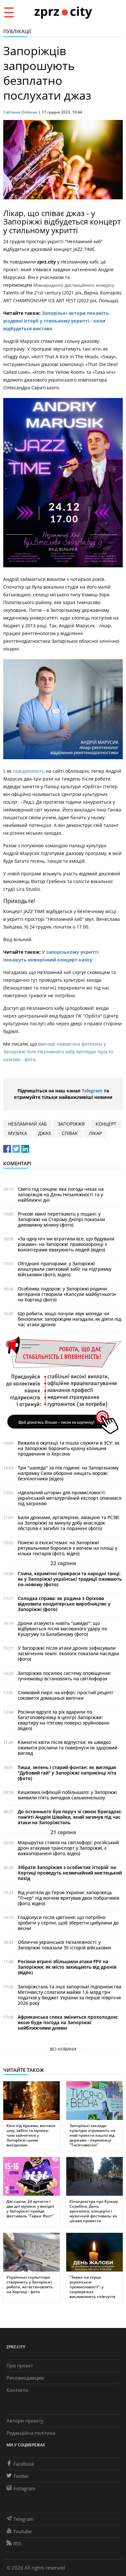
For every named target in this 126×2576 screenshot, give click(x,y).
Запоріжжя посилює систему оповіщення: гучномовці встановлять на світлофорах (64, 1676)
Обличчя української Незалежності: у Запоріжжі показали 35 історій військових (64, 1945)
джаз (44, 1133)
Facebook (24, 2464)
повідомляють (29, 771)
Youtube (22, 2531)
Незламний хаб (27, 1124)
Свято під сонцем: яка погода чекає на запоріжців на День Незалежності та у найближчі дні (61, 1194)
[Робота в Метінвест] (63, 1385)
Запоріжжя (71, 1124)
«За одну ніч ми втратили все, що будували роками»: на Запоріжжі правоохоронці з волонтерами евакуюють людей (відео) (66, 1244)
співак (70, 1133)
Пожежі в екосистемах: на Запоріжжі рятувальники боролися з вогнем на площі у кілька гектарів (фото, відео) (68, 1548)
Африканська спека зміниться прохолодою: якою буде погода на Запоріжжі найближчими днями (68, 2022)
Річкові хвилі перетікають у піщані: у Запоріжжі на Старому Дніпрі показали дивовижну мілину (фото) (61, 1219)
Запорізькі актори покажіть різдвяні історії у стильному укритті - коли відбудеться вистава (56, 321)
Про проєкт (20, 2365)
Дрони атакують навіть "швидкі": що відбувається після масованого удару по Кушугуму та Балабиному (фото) (62, 1629)
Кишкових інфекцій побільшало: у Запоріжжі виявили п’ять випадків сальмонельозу (67, 1795)
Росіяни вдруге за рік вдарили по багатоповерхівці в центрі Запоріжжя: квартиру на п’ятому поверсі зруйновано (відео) (63, 1720)
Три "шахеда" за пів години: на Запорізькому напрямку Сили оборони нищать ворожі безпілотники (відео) (68, 1473)
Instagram (24, 2488)
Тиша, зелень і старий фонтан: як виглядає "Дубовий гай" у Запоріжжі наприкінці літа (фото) (67, 1773)
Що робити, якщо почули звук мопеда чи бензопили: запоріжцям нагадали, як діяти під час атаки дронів (69, 1319)
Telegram (92, 1091)
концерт (106, 1124)
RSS (17, 2543)
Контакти (17, 2390)
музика (18, 1133)
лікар (95, 1133)
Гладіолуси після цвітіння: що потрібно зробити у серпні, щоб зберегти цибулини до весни (68, 1923)
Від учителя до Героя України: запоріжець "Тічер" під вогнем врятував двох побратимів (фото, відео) (68, 1898)
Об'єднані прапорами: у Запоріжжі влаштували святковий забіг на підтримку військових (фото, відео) (65, 1269)
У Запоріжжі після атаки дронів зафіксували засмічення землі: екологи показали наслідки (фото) (68, 1653)
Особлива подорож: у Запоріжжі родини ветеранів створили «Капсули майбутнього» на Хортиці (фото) (67, 1294)
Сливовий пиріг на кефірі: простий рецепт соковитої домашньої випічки (66, 1695)
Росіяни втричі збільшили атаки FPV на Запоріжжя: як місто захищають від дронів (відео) (67, 1967)
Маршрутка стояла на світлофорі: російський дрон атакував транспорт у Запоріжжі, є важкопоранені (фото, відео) (68, 1848)
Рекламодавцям (25, 2378)
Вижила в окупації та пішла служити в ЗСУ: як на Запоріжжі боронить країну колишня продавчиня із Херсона (69, 1448)
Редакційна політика (31, 2433)
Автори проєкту (25, 2421)
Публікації (17, 31)
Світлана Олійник (20, 112)
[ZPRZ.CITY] (63, 12)
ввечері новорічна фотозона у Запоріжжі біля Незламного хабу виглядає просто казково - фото (58, 1052)
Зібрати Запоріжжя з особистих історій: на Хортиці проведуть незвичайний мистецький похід (70, 1873)
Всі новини (63, 2049)
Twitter (21, 2476)
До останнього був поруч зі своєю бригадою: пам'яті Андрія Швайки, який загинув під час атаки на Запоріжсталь (70, 1817)
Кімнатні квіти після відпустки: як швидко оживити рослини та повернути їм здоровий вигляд (68, 1748)
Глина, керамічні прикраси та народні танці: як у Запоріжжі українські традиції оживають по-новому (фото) (70, 1579)
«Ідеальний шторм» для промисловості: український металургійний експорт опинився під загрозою (70, 1498)
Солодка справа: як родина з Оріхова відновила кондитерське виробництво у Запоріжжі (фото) (64, 1604)
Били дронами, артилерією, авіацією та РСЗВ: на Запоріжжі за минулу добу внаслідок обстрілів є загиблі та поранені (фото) (69, 1523)
